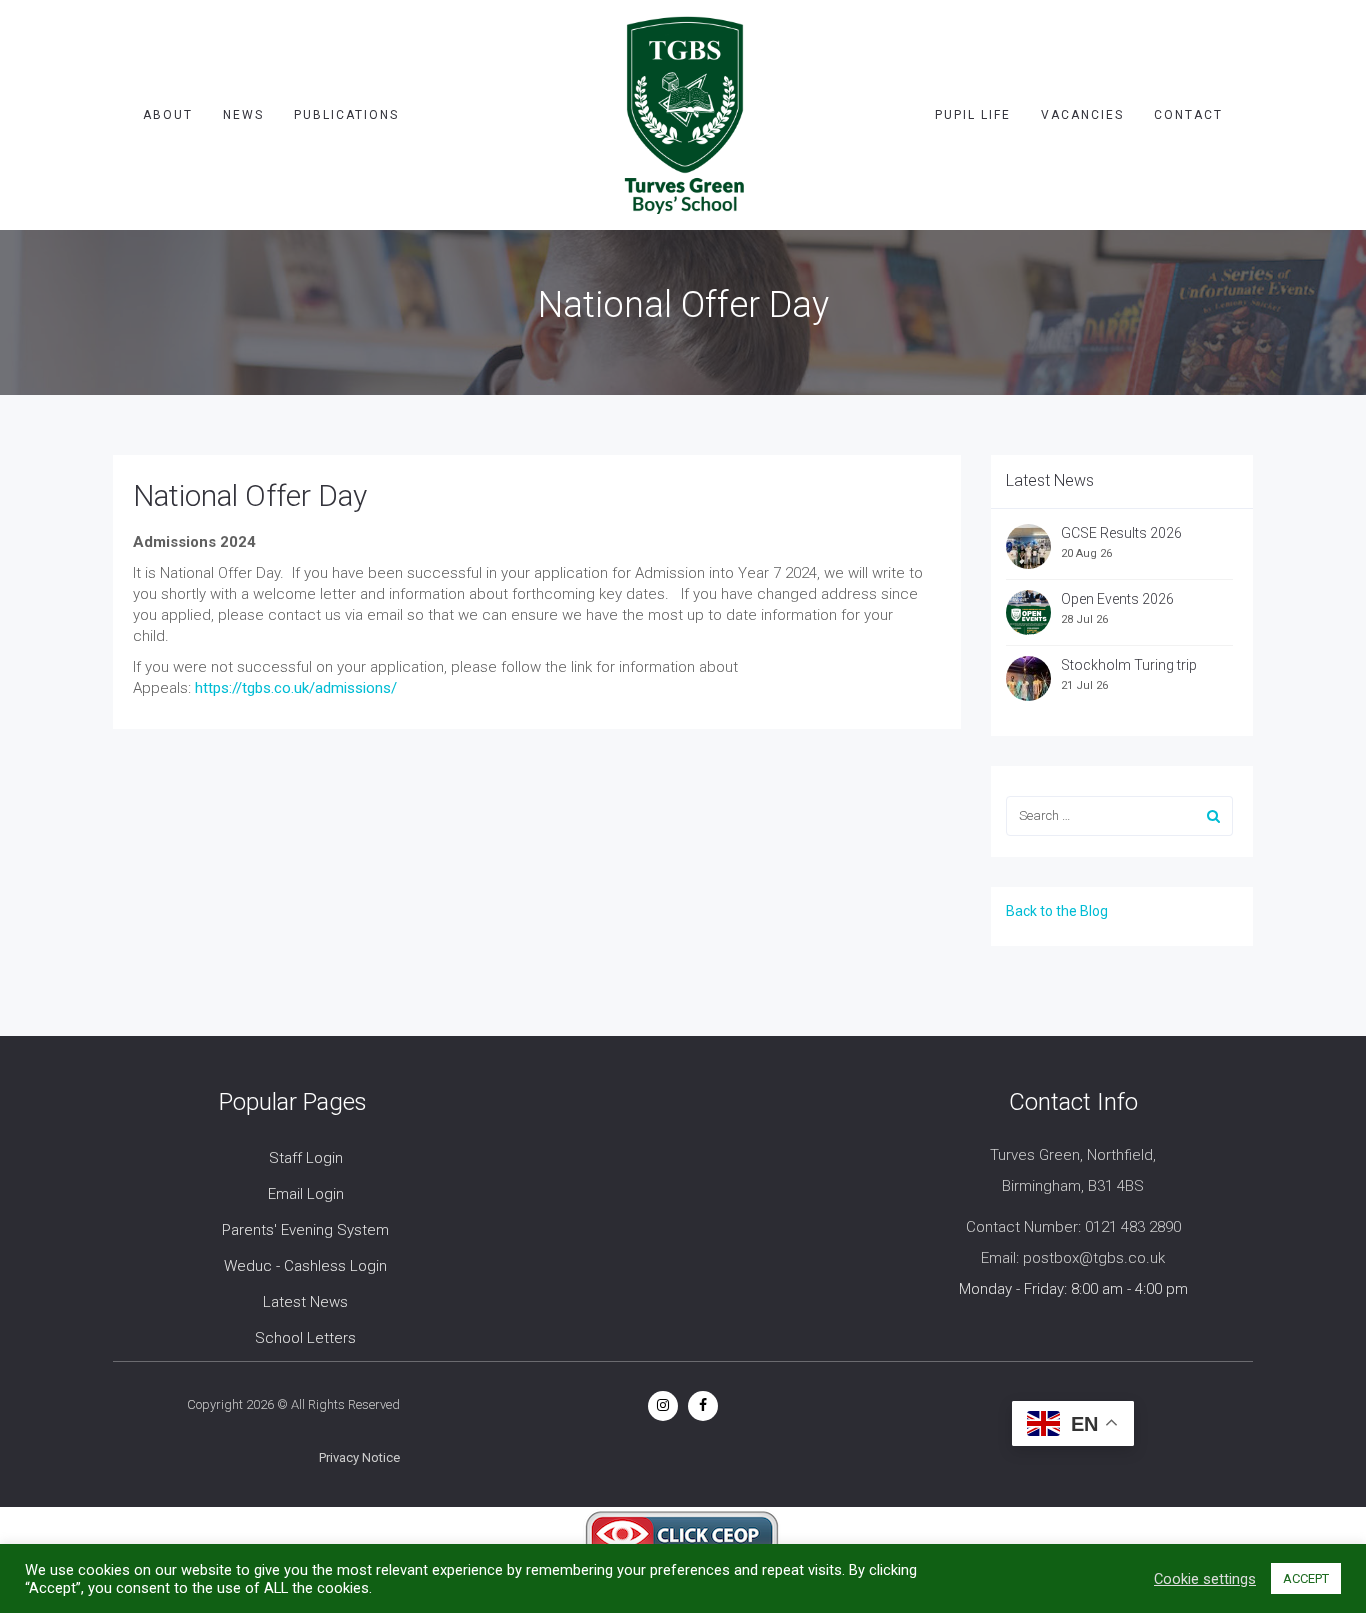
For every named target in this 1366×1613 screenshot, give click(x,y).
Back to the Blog (1057, 911)
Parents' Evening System (305, 1230)
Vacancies (1082, 115)
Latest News (305, 1302)
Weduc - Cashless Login (305, 1266)
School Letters (305, 1338)
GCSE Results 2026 (1121, 533)
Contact (1188, 115)
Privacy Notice (359, 1457)
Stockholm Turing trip (1130, 665)
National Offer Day (250, 495)
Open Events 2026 (1117, 599)
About (168, 115)
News (243, 115)
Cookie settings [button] (1205, 1579)
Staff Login (306, 1158)
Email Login (306, 1194)
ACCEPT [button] (1306, 1578)
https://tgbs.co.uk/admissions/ (296, 688)
